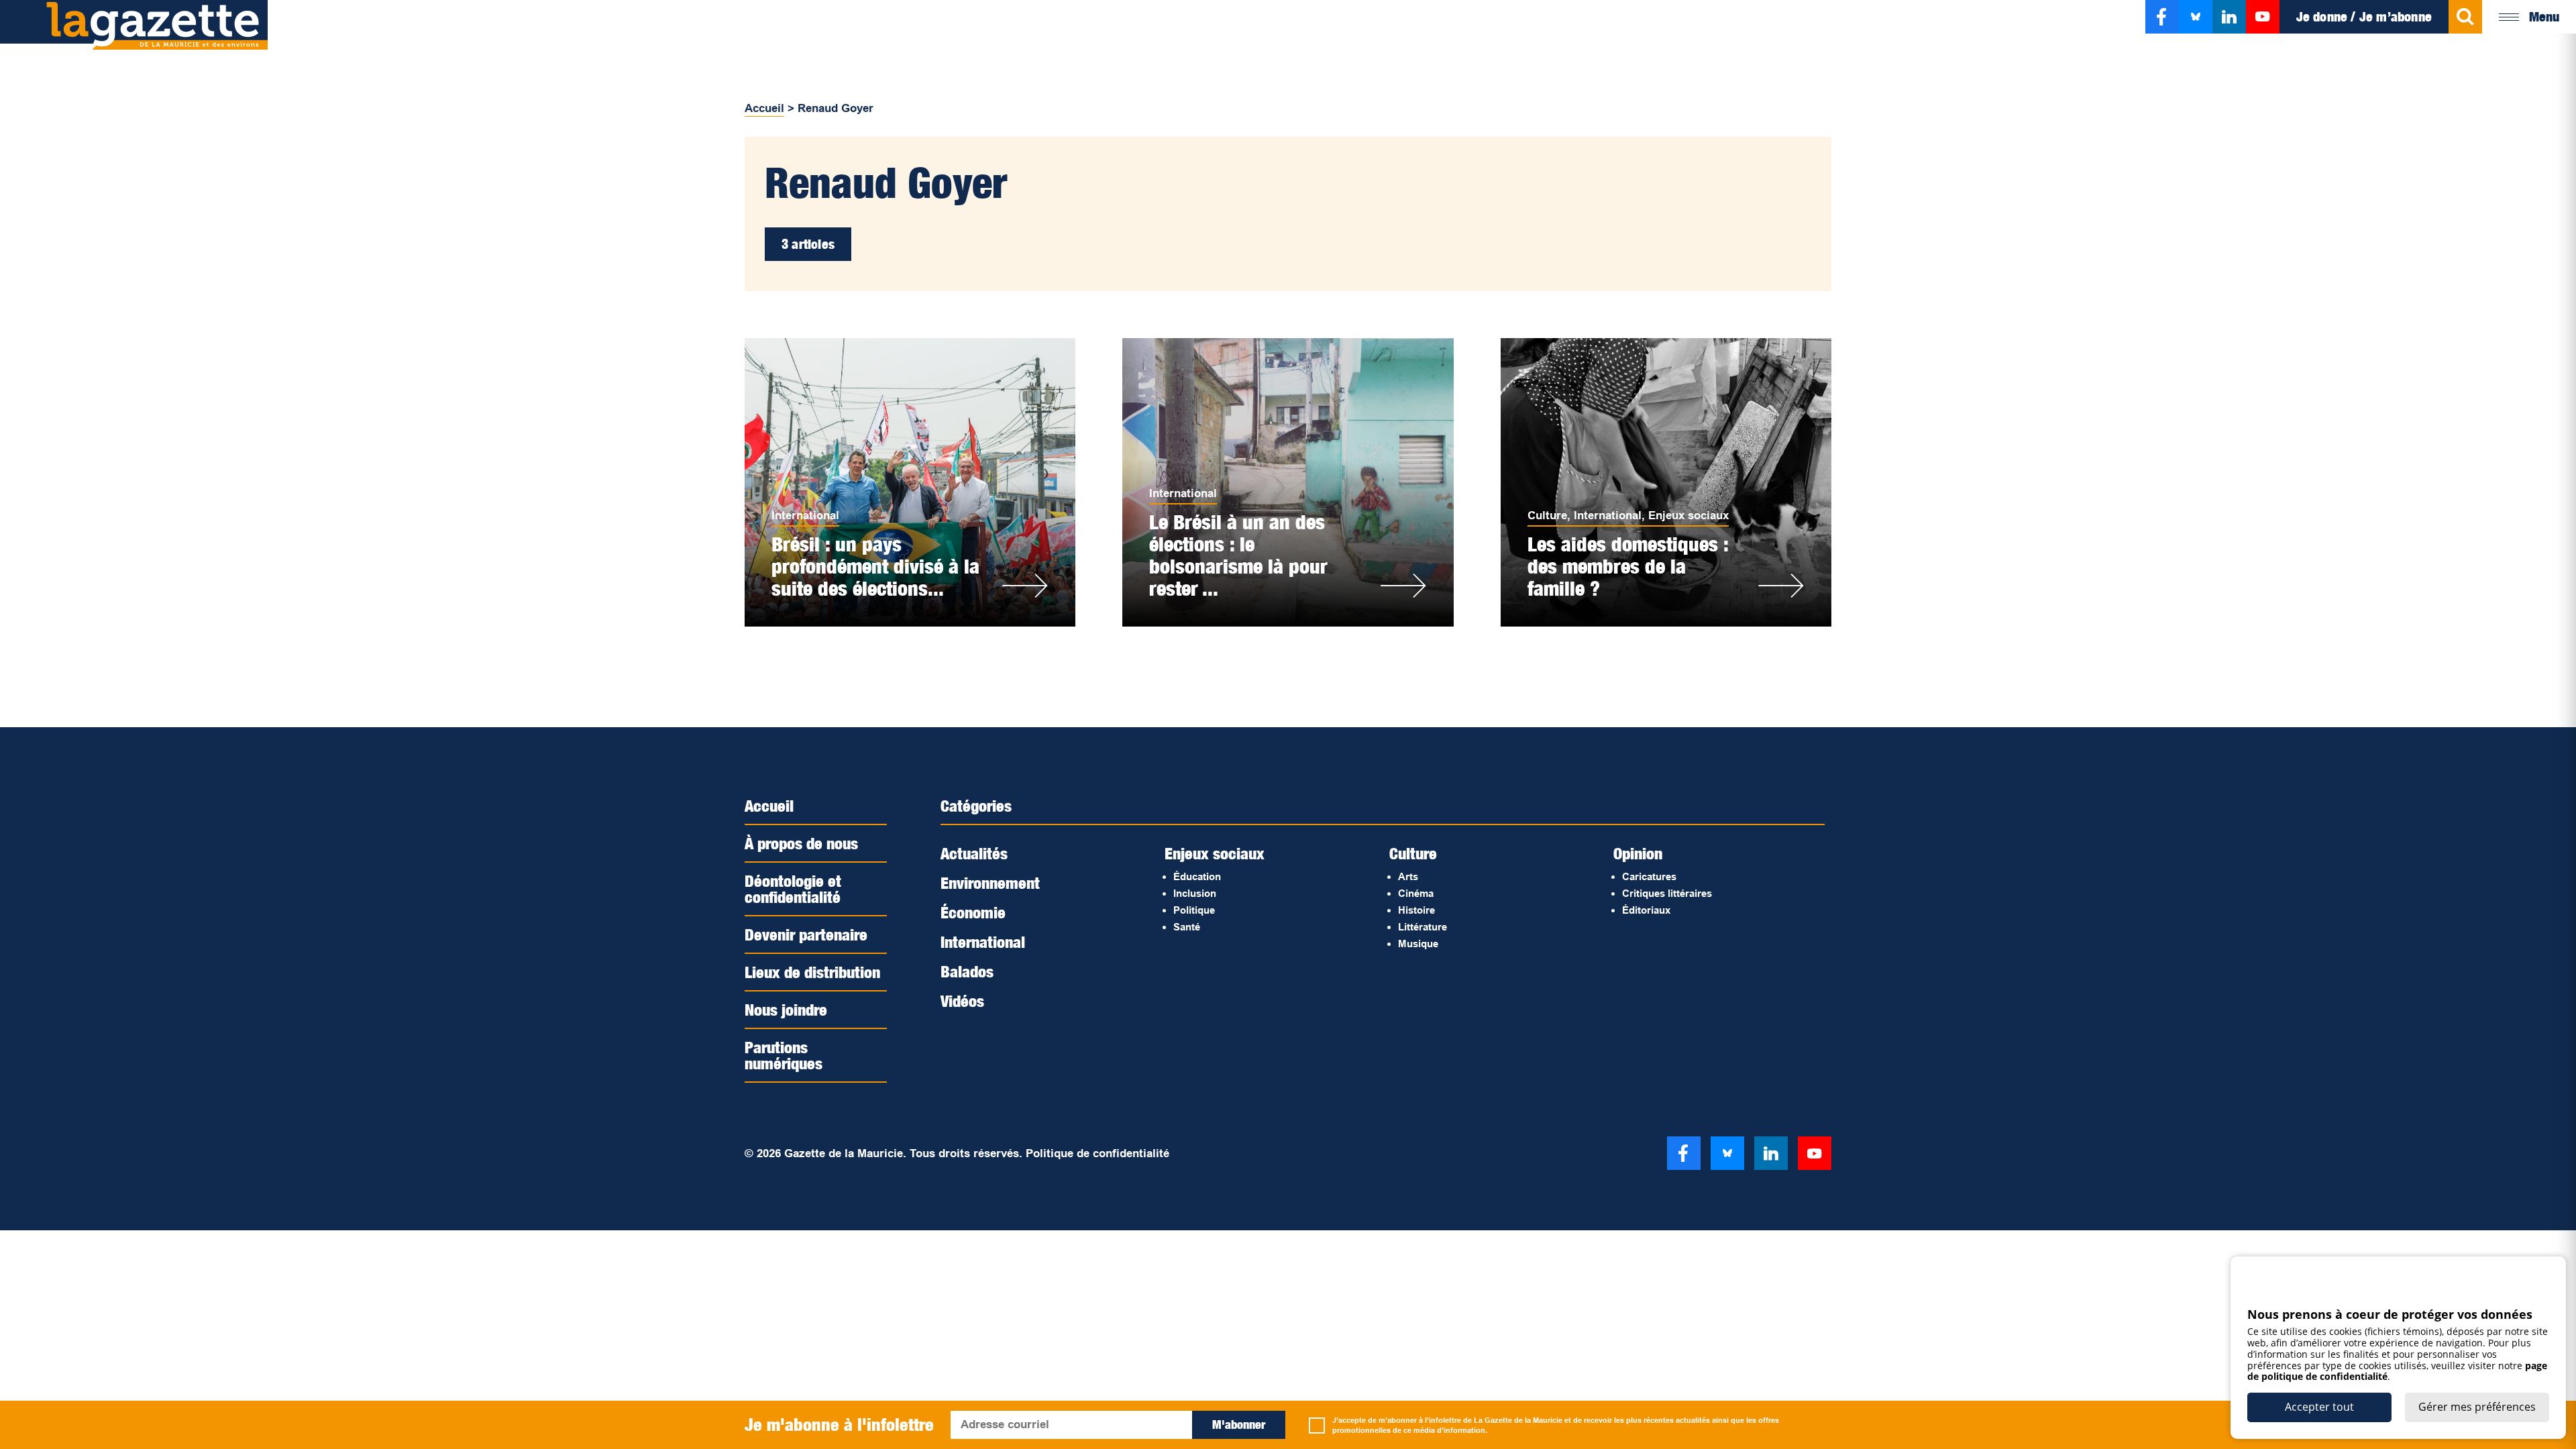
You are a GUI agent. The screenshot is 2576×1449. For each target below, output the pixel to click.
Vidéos (962, 1001)
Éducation (1197, 876)
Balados (967, 971)
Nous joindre (786, 1010)
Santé (1187, 927)
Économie (973, 912)
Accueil (764, 108)
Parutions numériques (784, 1055)
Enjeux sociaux (1688, 516)
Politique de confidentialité (1097, 1153)
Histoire (1416, 910)
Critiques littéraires (1667, 893)
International (805, 516)
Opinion (1638, 853)
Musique (1418, 944)
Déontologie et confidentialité (793, 889)
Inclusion (1195, 893)
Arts (1408, 876)
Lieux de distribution (812, 972)
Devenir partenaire (806, 934)
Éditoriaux (1646, 910)
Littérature (1423, 927)
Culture (1547, 516)
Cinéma (1416, 893)
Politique (1194, 910)
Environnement (990, 883)
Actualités (974, 853)
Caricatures (1649, 876)
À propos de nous (801, 843)
